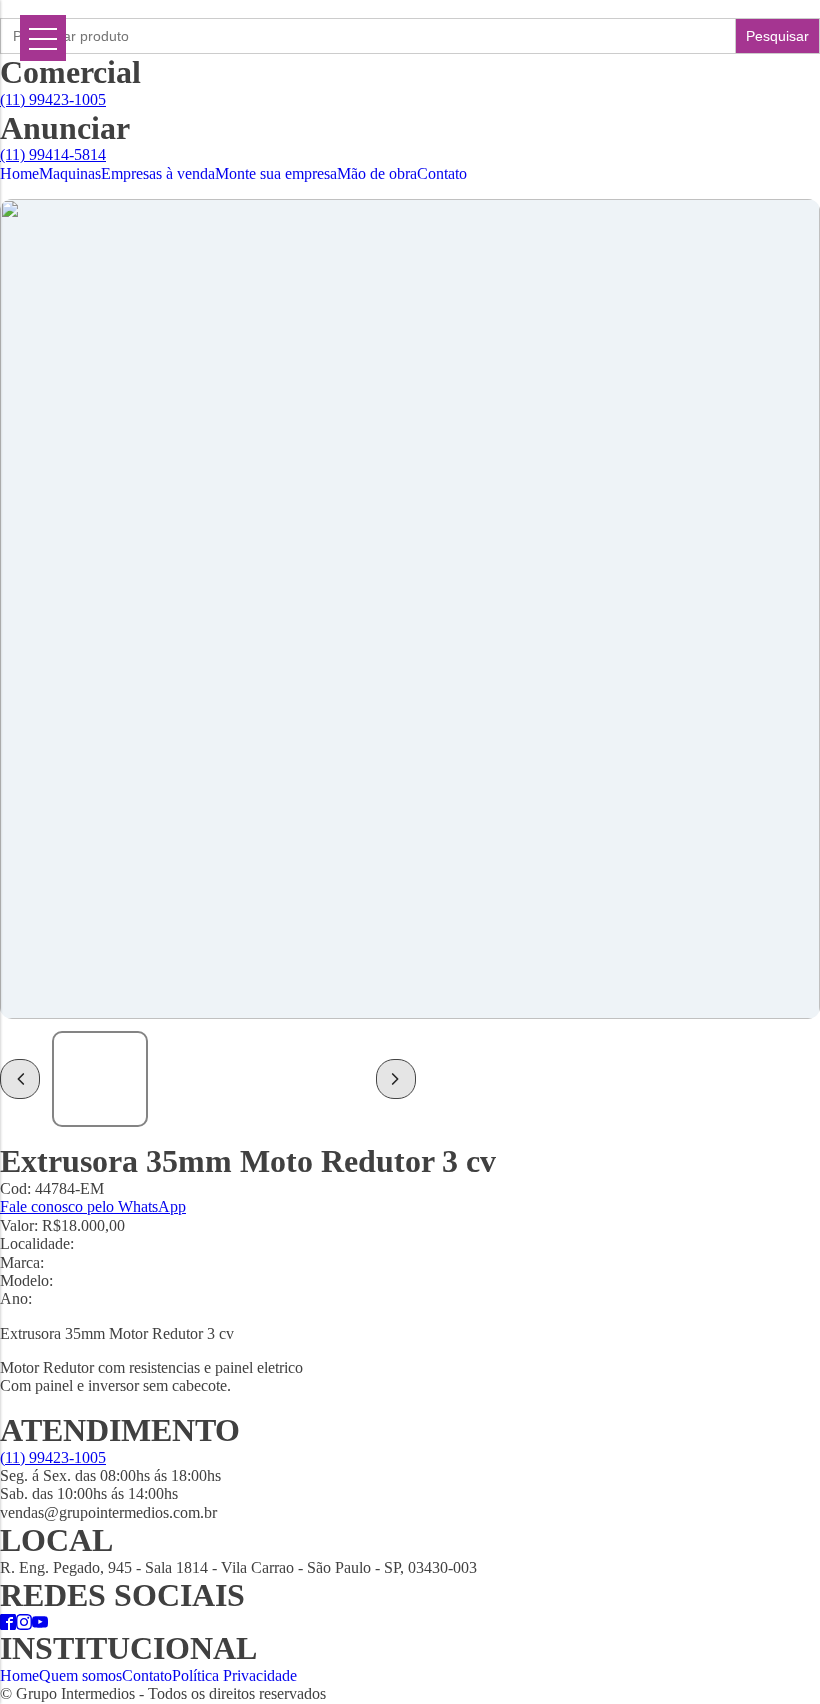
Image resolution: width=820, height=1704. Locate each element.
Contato (442, 173)
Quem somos (80, 1675)
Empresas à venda (158, 173)
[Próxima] (396, 1079)
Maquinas (70, 173)
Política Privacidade (234, 1675)
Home (19, 173)
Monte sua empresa (276, 173)
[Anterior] (20, 1079)
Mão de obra (377, 173)
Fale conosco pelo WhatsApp (93, 1206)
